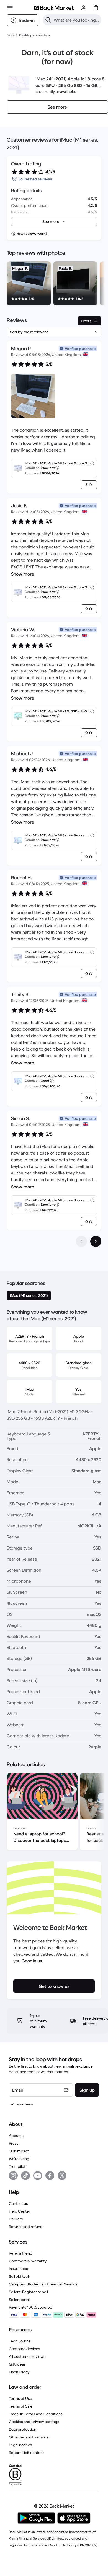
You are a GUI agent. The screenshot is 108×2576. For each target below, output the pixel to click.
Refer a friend (21, 2253)
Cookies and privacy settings (34, 2422)
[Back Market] (54, 8)
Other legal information (29, 2437)
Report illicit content (26, 2453)
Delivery (16, 2219)
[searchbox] (76, 20)
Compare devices (25, 2349)
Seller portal (19, 2300)
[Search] (48, 20)
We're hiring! (20, 2159)
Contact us (18, 2203)
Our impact (19, 2151)
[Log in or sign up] (84, 8)
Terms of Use (20, 2398)
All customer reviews (27, 2356)
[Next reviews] (96, 1241)
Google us (32, 1961)
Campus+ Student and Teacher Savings (43, 2284)
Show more (23, 574)
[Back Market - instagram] (13, 2176)
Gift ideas (17, 2364)
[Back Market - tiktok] (25, 2176)
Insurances (18, 2269)
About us (17, 2136)
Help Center (20, 2211)
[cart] (96, 8)
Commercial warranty (28, 2261)
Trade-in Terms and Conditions (36, 2414)
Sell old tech (20, 2276)
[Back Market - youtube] (38, 2176)
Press (14, 2143)
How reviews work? (32, 233)
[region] (54, 284)
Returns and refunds (27, 2227)
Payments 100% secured (31, 2307)
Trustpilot (17, 2166)
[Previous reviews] (81, 1241)
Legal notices (20, 2445)
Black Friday (19, 2372)
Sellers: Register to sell (28, 2292)
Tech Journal (20, 2341)
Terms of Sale (21, 2406)
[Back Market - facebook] (50, 2176)
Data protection (23, 2429)
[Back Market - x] (62, 2176)
